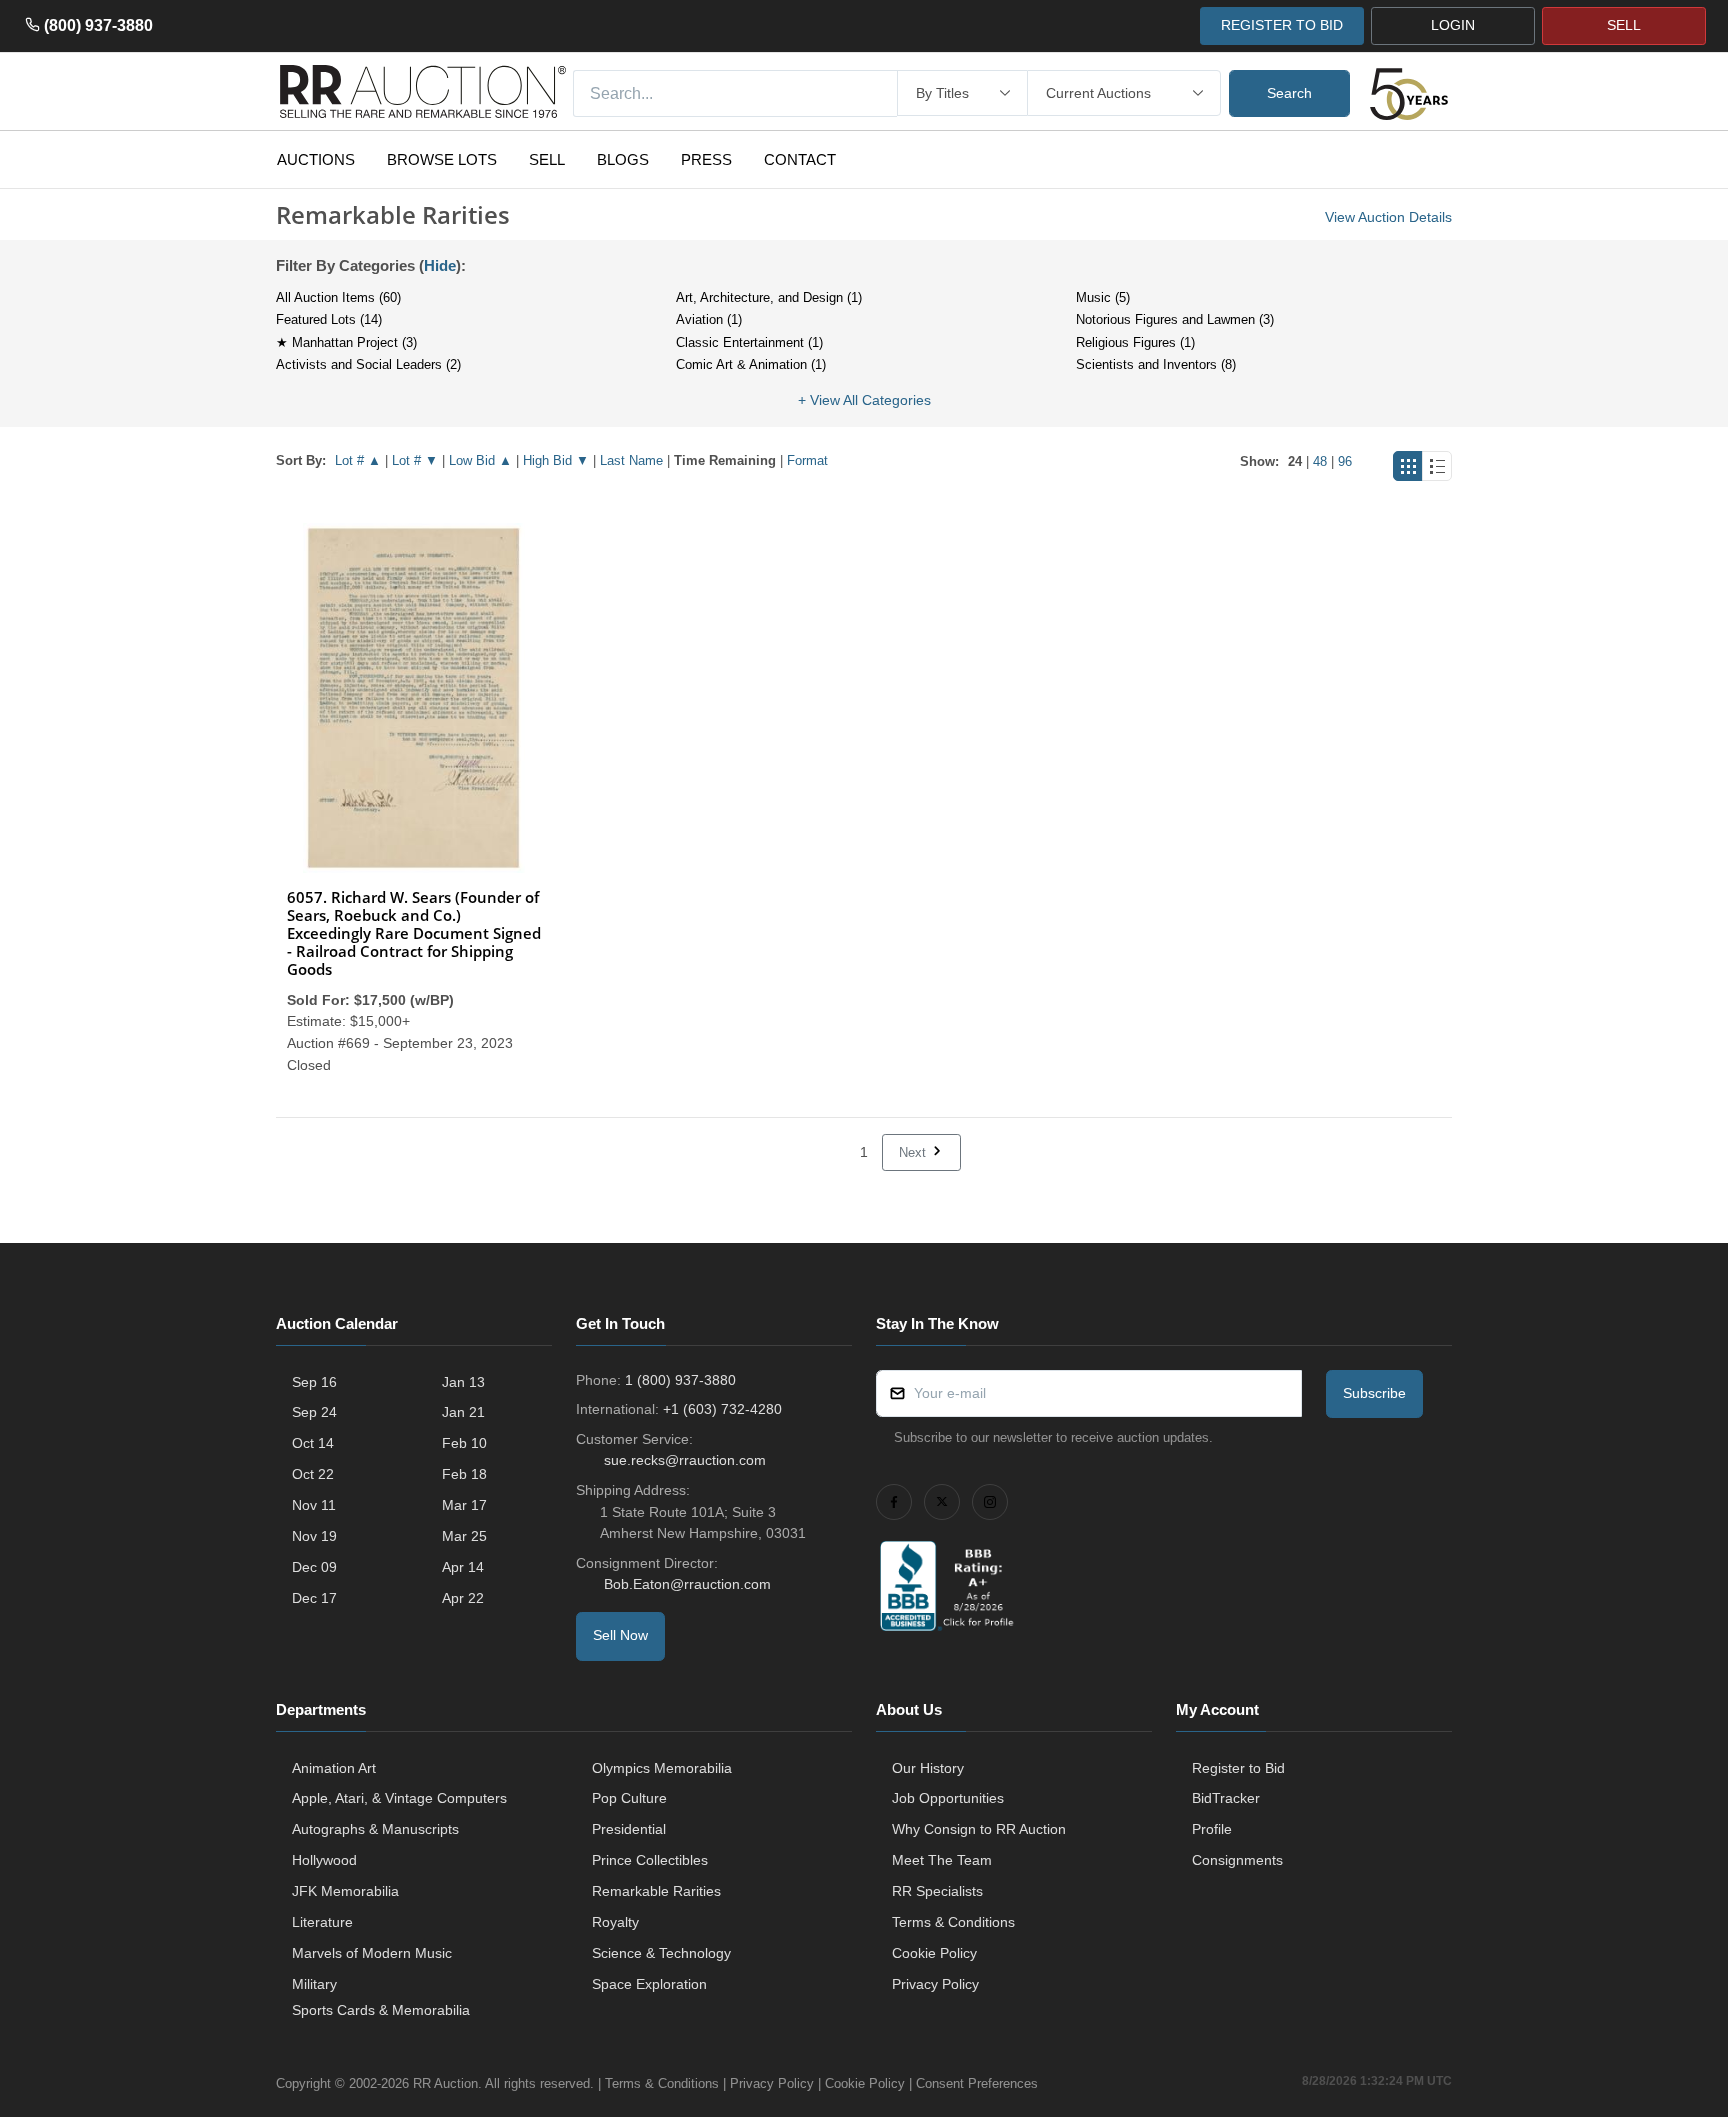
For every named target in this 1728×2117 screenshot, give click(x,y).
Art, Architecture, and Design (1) (769, 297)
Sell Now (620, 1635)
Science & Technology (661, 1953)
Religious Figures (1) (1135, 342)
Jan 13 (463, 1382)
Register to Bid (1238, 1768)
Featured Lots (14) (329, 319)
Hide (440, 265)
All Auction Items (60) (338, 297)
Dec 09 (314, 1567)
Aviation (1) (709, 319)
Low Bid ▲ (480, 460)
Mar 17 (464, 1505)
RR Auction (445, 2083)
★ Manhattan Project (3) (346, 342)
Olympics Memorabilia (662, 1768)
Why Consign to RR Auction (979, 1829)
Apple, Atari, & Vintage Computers (399, 1798)
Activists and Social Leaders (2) (368, 364)
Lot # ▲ (358, 460)
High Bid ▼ (556, 460)
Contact (800, 159)
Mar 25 (464, 1536)
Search (1289, 93)
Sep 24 (314, 1412)
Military (314, 1984)
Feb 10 (464, 1443)
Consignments (1237, 1860)
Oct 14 (313, 1443)
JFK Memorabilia (345, 1891)
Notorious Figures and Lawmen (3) (1175, 319)
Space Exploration (649, 1984)
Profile (1212, 1829)
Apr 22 (463, 1598)
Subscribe (1374, 1393)
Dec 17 (314, 1598)
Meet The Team (942, 1860)
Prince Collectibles (650, 1860)
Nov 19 (314, 1536)
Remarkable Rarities (656, 1891)
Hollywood (324, 1860)
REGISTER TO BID (1282, 25)
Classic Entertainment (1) (749, 342)
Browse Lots (442, 159)
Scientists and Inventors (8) (1156, 364)
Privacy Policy (935, 1984)
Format (807, 460)
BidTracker (1226, 1798)
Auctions (316, 159)
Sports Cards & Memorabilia (381, 2010)
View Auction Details (1388, 217)
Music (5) (1103, 297)
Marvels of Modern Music (372, 1953)
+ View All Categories (864, 400)
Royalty (615, 1922)
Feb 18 (464, 1474)
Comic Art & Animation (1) (751, 364)
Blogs (623, 159)
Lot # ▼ (415, 460)
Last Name (631, 460)
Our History (928, 1768)
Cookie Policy (934, 1953)
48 (1320, 461)
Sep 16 (314, 1382)
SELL (1624, 25)
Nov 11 (314, 1505)
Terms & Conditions (953, 1922)
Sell (547, 159)
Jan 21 (463, 1412)
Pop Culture (629, 1798)
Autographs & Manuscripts (375, 1829)
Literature (322, 1922)
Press (706, 159)
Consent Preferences (977, 2083)
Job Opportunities (948, 1798)
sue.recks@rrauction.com (685, 1460)
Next (914, 1152)
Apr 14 (463, 1567)
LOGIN (1453, 25)
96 (1345, 461)
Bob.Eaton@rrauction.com (687, 1584)
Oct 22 (313, 1474)
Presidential (629, 1829)
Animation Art (334, 1768)
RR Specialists (937, 1891)
